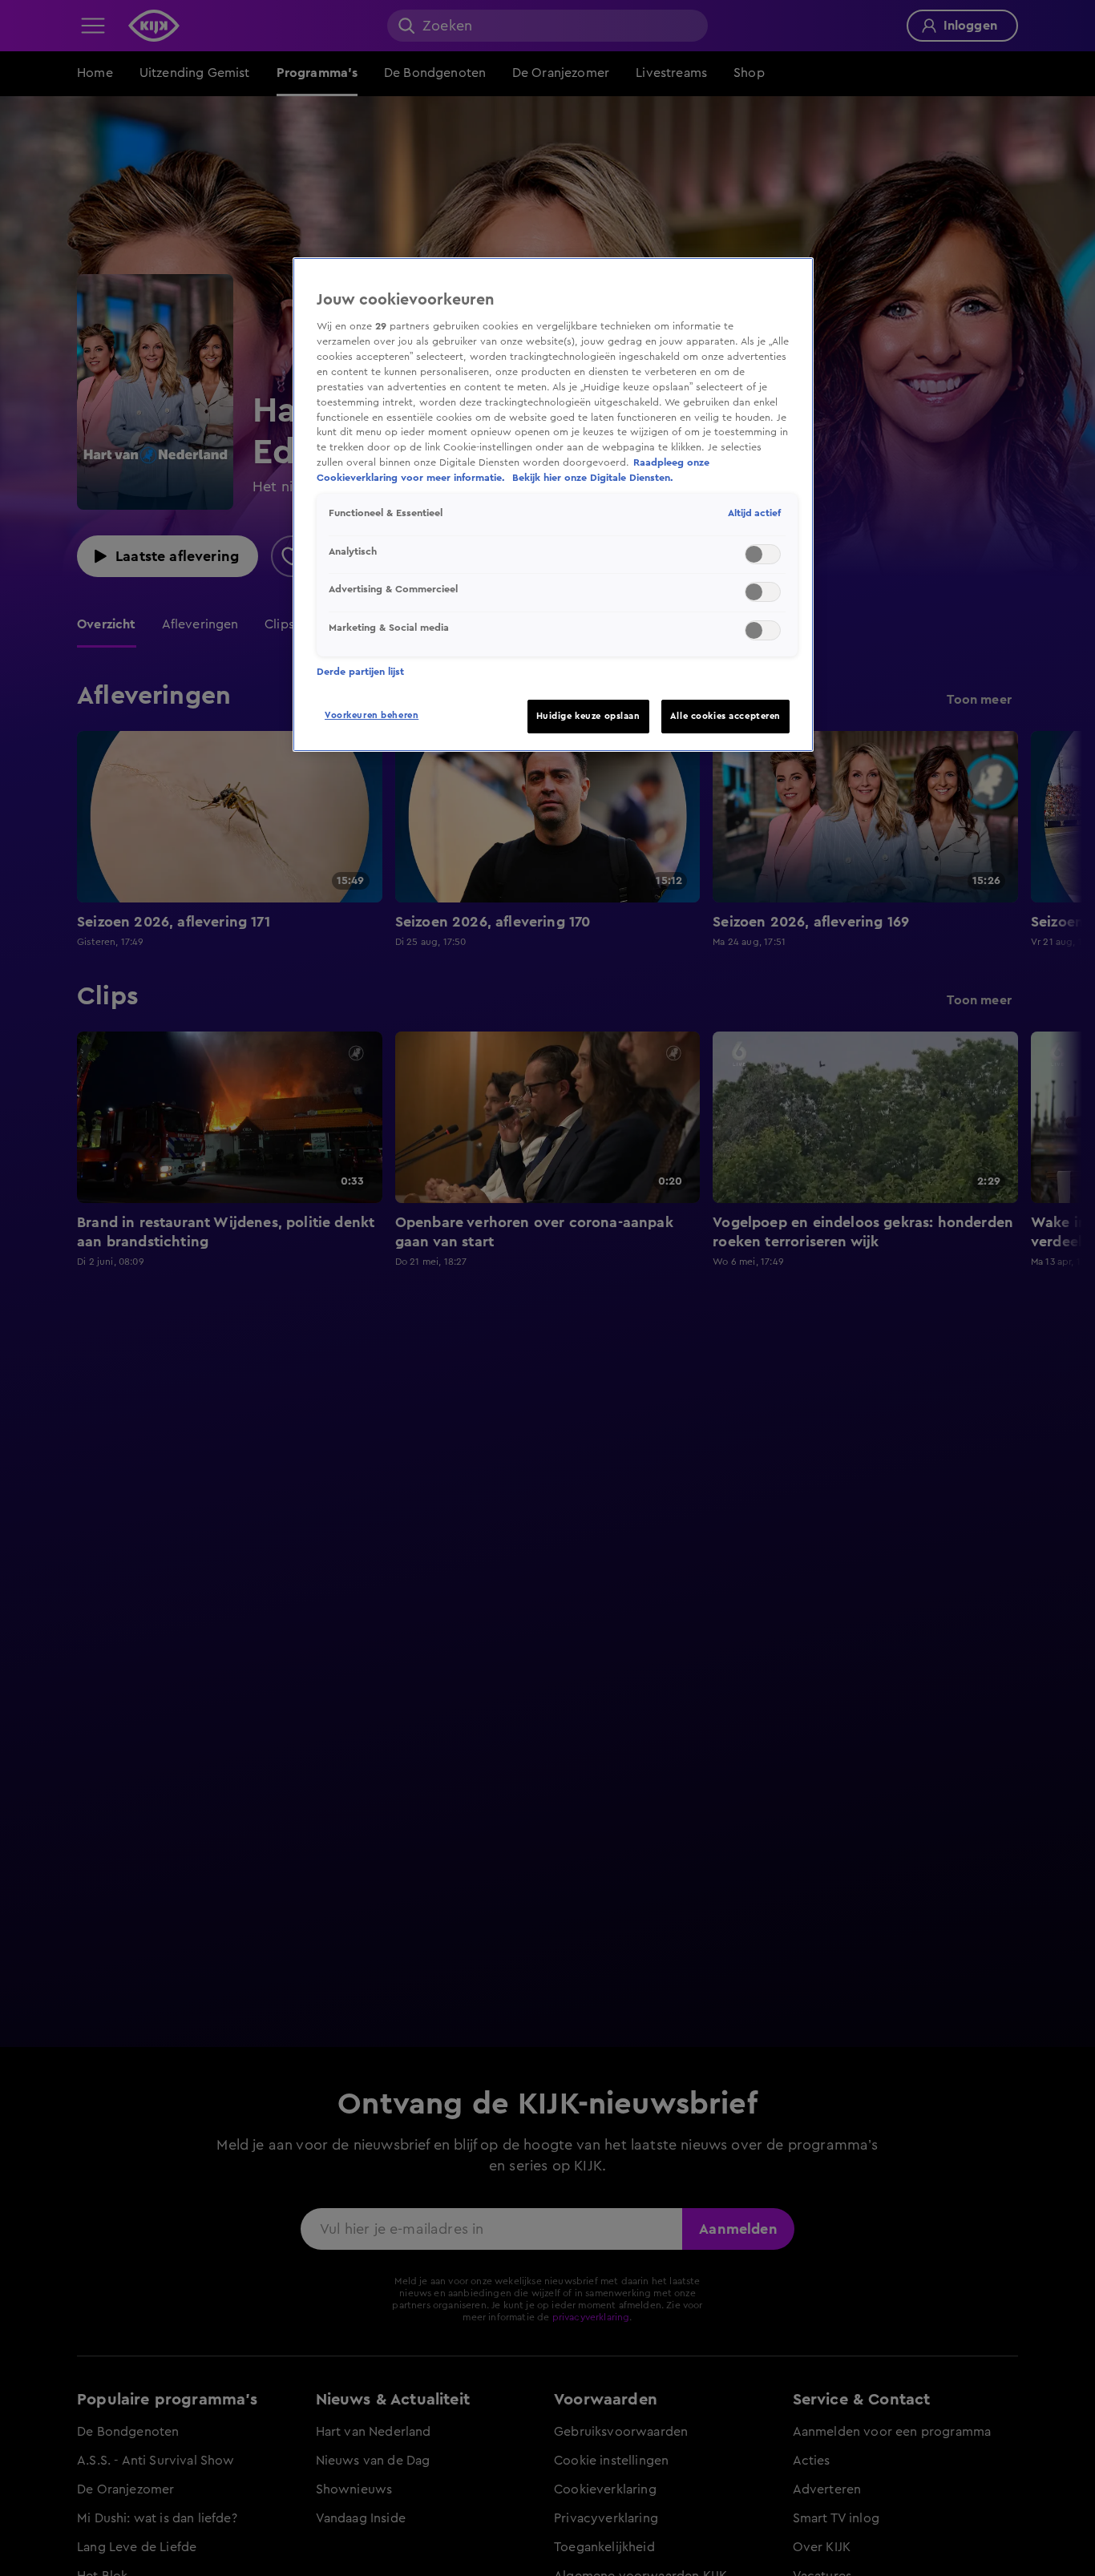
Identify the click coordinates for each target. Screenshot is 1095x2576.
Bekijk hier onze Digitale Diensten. (593, 478)
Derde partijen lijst (360, 672)
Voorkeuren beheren (372, 715)
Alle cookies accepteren (725, 716)
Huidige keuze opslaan (588, 716)
